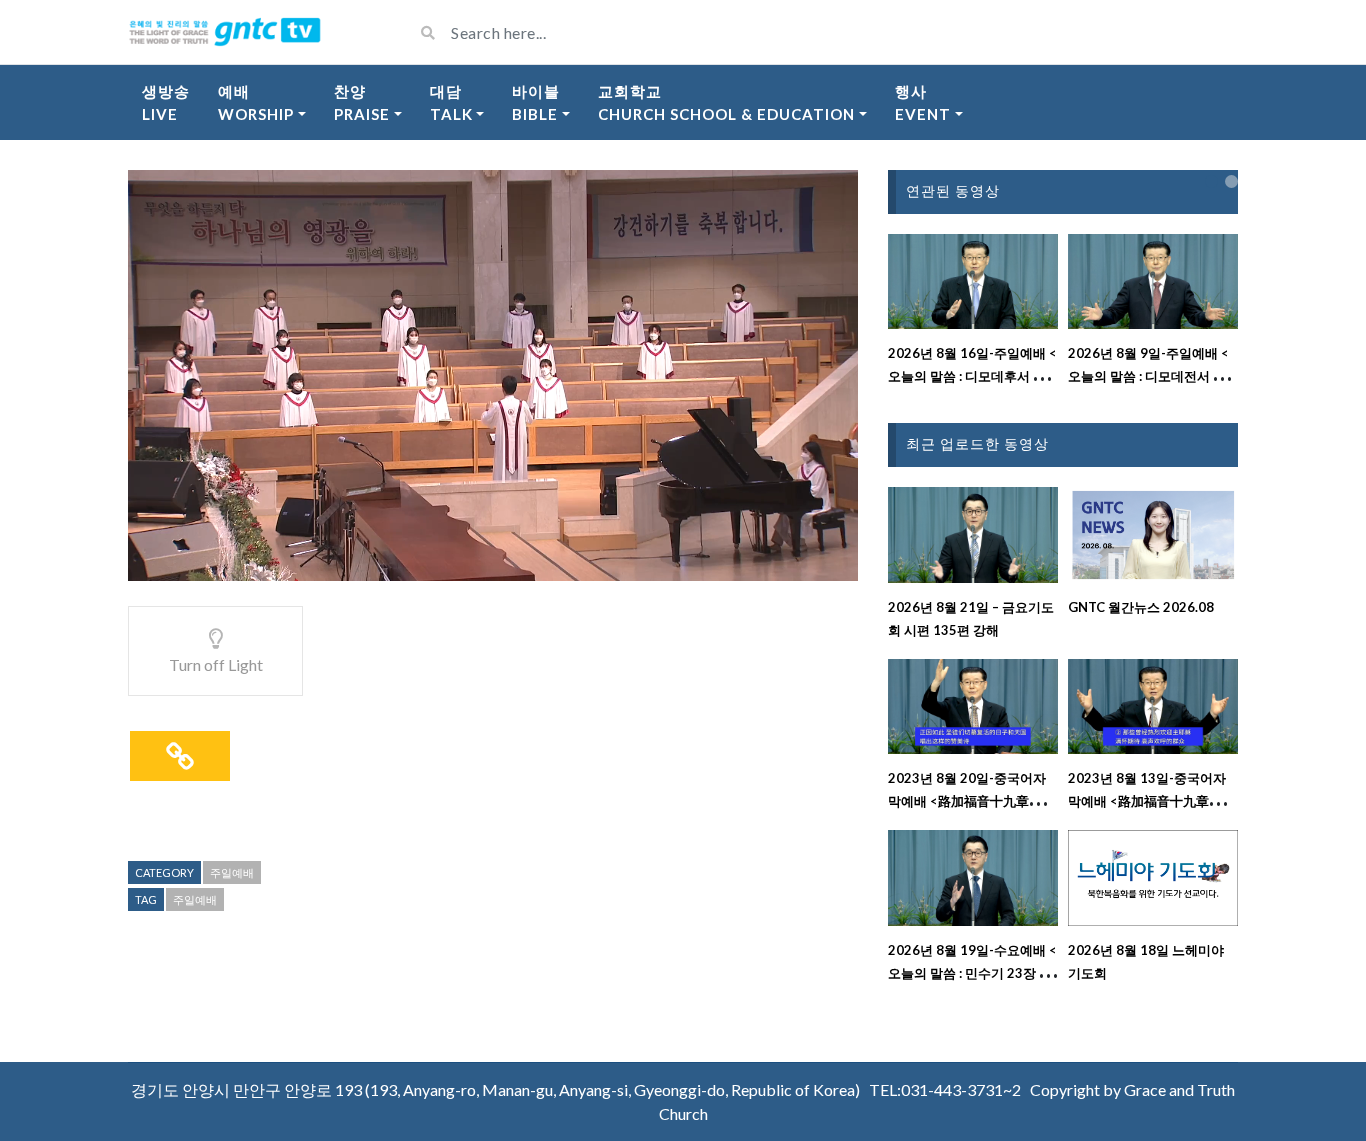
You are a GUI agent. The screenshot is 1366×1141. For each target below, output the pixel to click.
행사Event (923, 102)
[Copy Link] (180, 756)
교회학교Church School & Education (726, 102)
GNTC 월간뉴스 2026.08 (1141, 607)
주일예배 (232, 872)
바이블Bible (536, 102)
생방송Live (166, 102)
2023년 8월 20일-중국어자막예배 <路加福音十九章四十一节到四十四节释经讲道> (971, 801)
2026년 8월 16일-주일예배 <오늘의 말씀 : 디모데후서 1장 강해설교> (972, 376)
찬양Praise (362, 102)
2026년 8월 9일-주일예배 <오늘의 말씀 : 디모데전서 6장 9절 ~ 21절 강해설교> (1151, 376)
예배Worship (256, 102)
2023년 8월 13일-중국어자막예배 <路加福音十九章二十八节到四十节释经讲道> (1151, 801)
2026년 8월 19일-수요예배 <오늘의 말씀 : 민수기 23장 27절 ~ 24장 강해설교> (972, 973)
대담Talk (451, 102)
